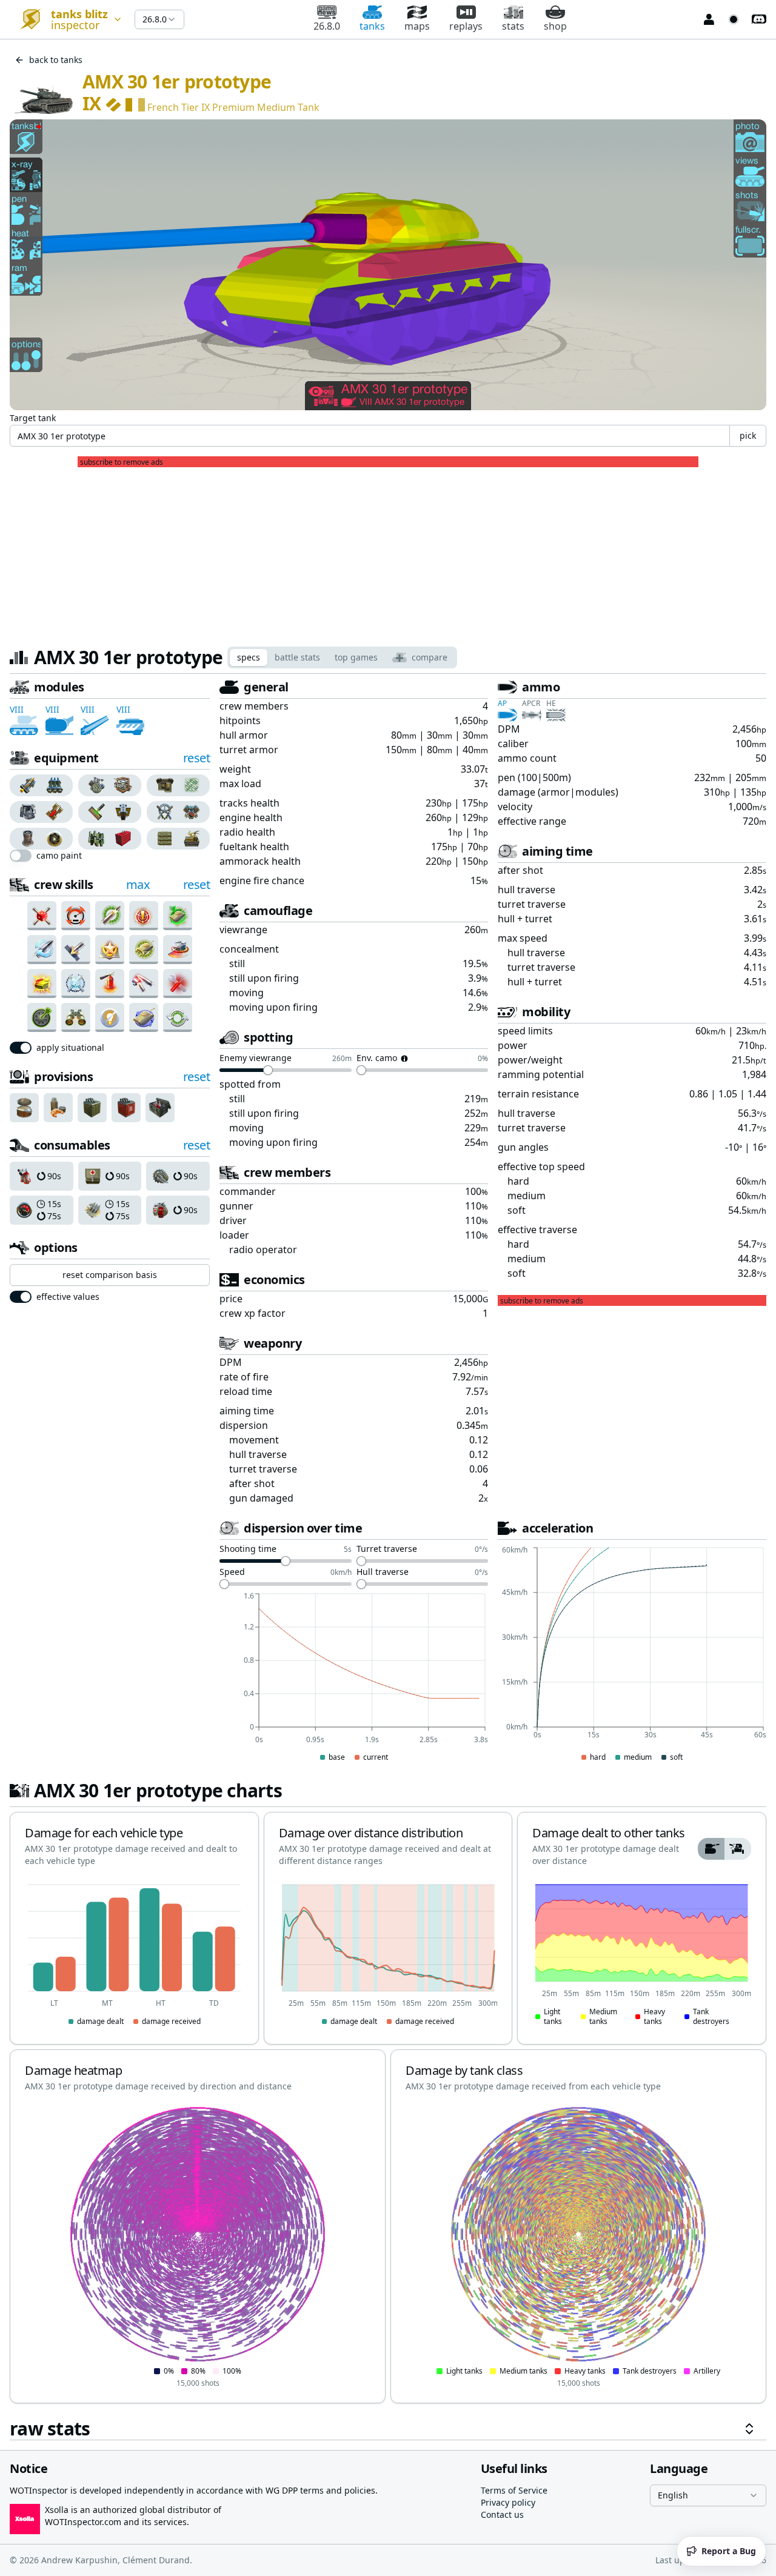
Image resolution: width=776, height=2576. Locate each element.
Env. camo (377, 1059)
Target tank (33, 418)
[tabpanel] (388, 1559)
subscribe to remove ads (122, 462)
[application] (354, 1678)
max (138, 884)
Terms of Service (514, 2490)
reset (197, 758)
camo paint (59, 856)
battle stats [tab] (297, 657)
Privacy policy (508, 2502)
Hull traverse (383, 1573)
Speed (232, 1573)
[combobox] (67, 19)
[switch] (21, 856)
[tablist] (342, 657)
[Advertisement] (388, 552)
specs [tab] (249, 657)
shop (555, 26)
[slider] (268, 1070)
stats (513, 26)
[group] (42, 785)
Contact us (502, 2514)
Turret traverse (387, 1549)
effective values (68, 1297)
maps (417, 26)
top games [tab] (356, 657)
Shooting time (248, 1549)
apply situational (70, 1048)
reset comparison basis (110, 1275)
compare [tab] (430, 657)
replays (466, 26)
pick (748, 435)
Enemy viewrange (256, 1059)
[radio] (25, 785)
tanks (372, 26)
